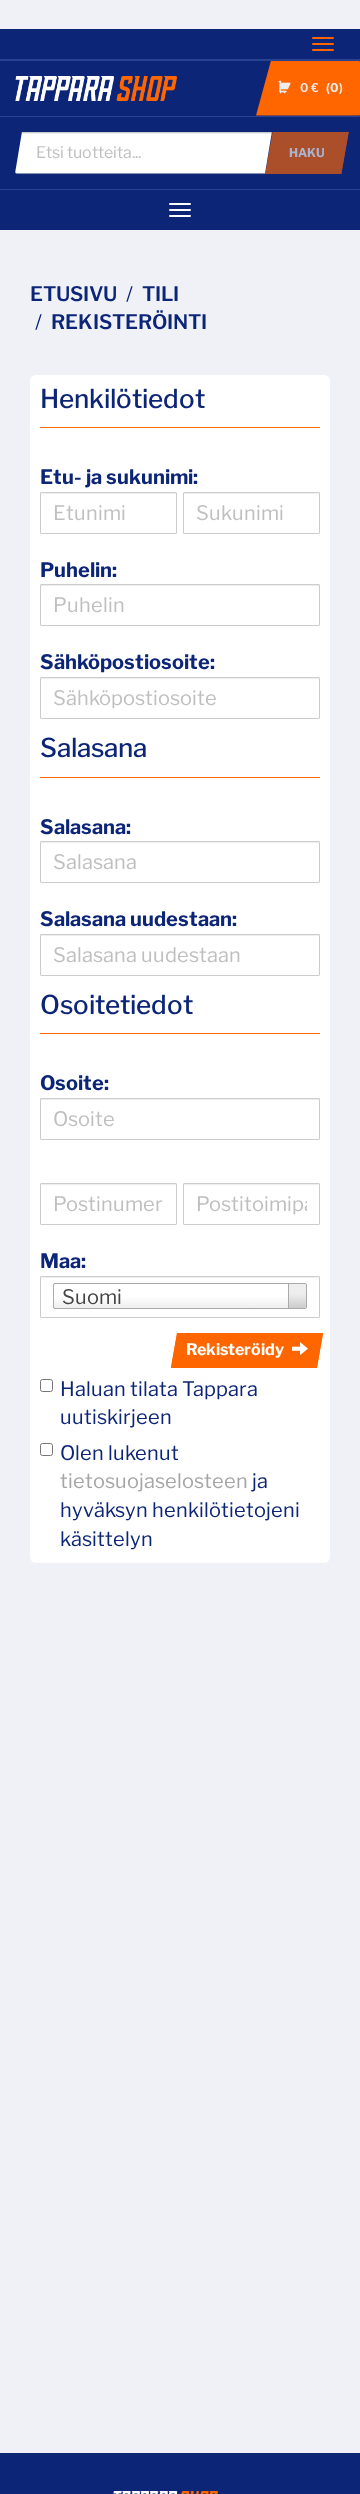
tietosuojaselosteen (154, 1481)
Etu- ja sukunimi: (119, 477)
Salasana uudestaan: (138, 919)
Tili (160, 294)
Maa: (63, 1261)
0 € (319, 87)
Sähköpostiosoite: (127, 662)
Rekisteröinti (129, 322)
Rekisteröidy (235, 1349)
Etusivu (73, 294)
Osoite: (74, 1083)
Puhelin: (78, 570)
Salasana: (85, 827)
